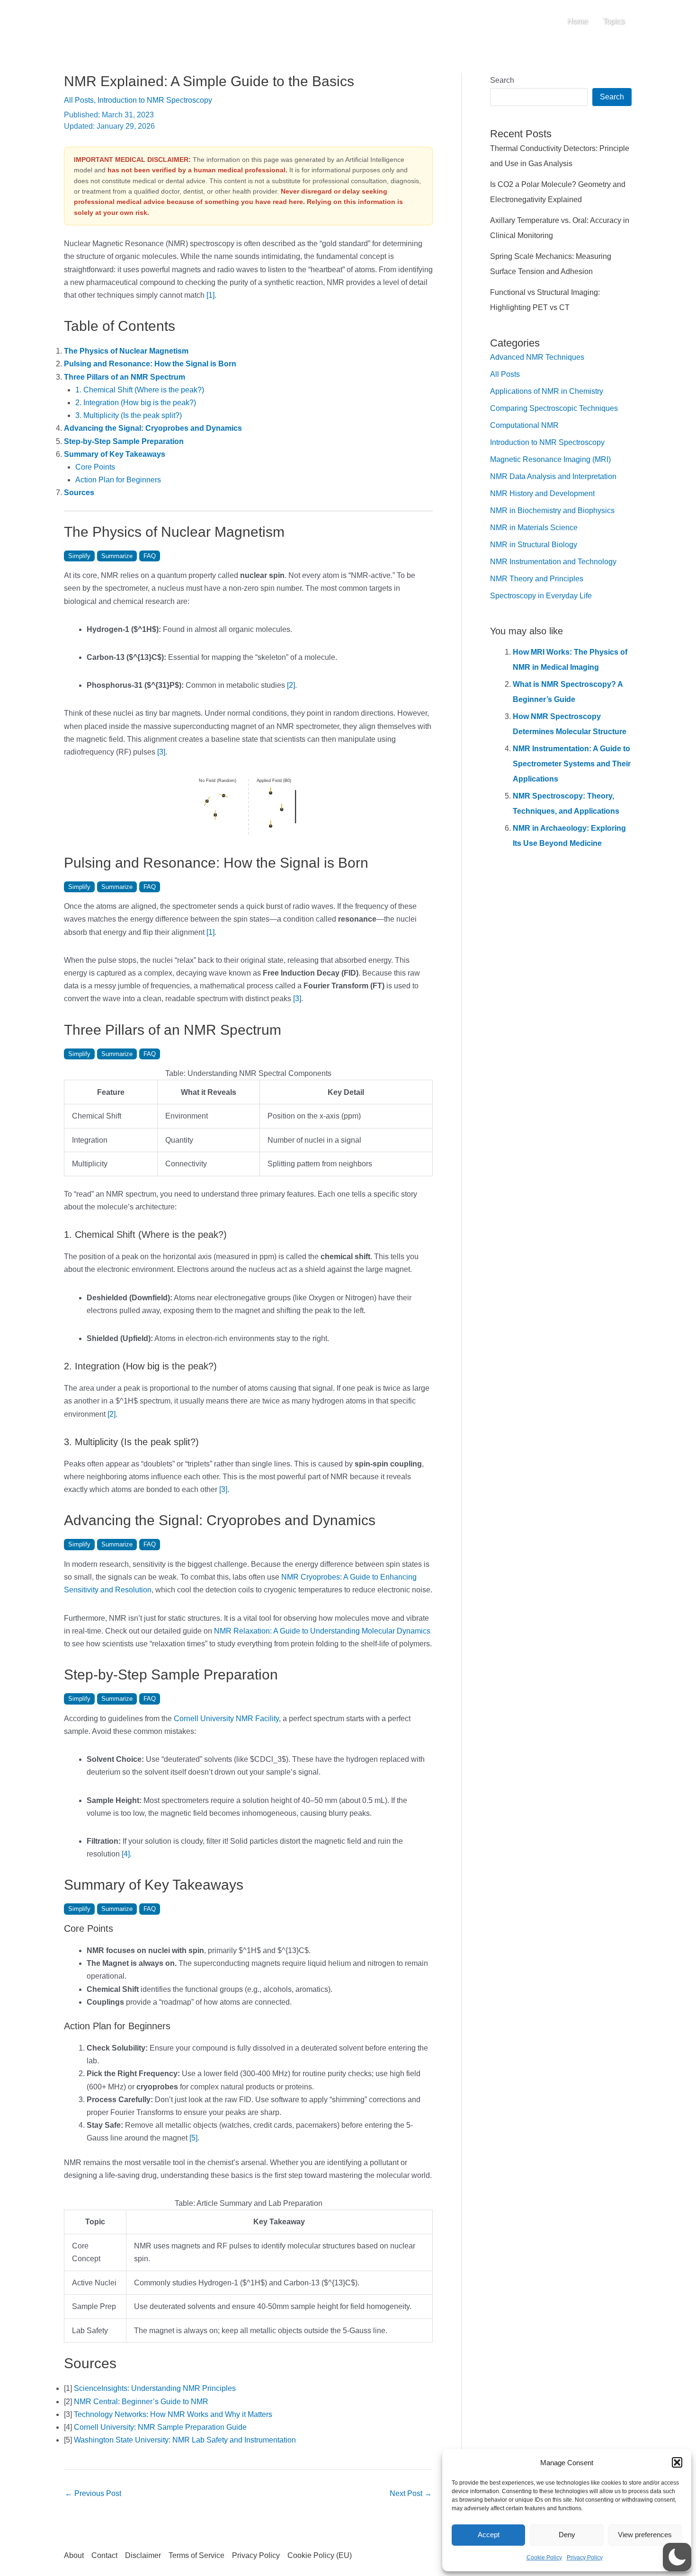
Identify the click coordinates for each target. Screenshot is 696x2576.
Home (577, 21)
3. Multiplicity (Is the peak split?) (129, 415)
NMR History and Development (542, 493)
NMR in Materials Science (534, 528)
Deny (567, 2535)
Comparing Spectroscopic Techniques (554, 408)
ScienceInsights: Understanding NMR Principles (155, 2388)
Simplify (79, 556)
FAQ (150, 556)
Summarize (117, 556)
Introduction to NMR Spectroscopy (155, 100)
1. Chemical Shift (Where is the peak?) (140, 390)
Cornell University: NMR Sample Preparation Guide (160, 2427)
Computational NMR (524, 425)
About (74, 2555)
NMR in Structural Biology (534, 545)
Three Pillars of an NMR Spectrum (125, 377)
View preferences (645, 2535)
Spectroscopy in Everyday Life (541, 596)
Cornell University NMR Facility (226, 1719)
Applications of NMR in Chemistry (547, 391)
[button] (677, 2462)
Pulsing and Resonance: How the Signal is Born (150, 364)
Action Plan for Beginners (118, 480)
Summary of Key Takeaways (115, 454)
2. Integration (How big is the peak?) (136, 403)
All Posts (79, 100)
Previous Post (93, 2493)
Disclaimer (143, 2555)
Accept (489, 2535)
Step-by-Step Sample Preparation (124, 441)
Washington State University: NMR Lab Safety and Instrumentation (185, 2440)
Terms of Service (196, 2555)
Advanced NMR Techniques (537, 357)
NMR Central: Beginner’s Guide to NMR (141, 2402)
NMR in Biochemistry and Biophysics (552, 511)
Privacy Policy (585, 2558)
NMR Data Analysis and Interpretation (553, 476)
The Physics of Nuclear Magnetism (126, 351)
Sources (79, 493)
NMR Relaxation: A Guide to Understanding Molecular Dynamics (322, 1631)
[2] (291, 685)
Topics (614, 21)
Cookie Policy (544, 2558)
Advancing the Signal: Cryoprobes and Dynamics (153, 428)
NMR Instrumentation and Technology (553, 562)
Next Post (411, 2493)
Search (502, 80)
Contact (104, 2555)
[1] (210, 295)
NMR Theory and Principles (537, 579)
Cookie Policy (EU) (320, 2555)
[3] (161, 752)
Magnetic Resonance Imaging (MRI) (550, 459)
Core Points (95, 467)
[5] (193, 2138)
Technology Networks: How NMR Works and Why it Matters (173, 2414)
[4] (126, 1854)
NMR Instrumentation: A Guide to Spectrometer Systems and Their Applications (572, 764)
